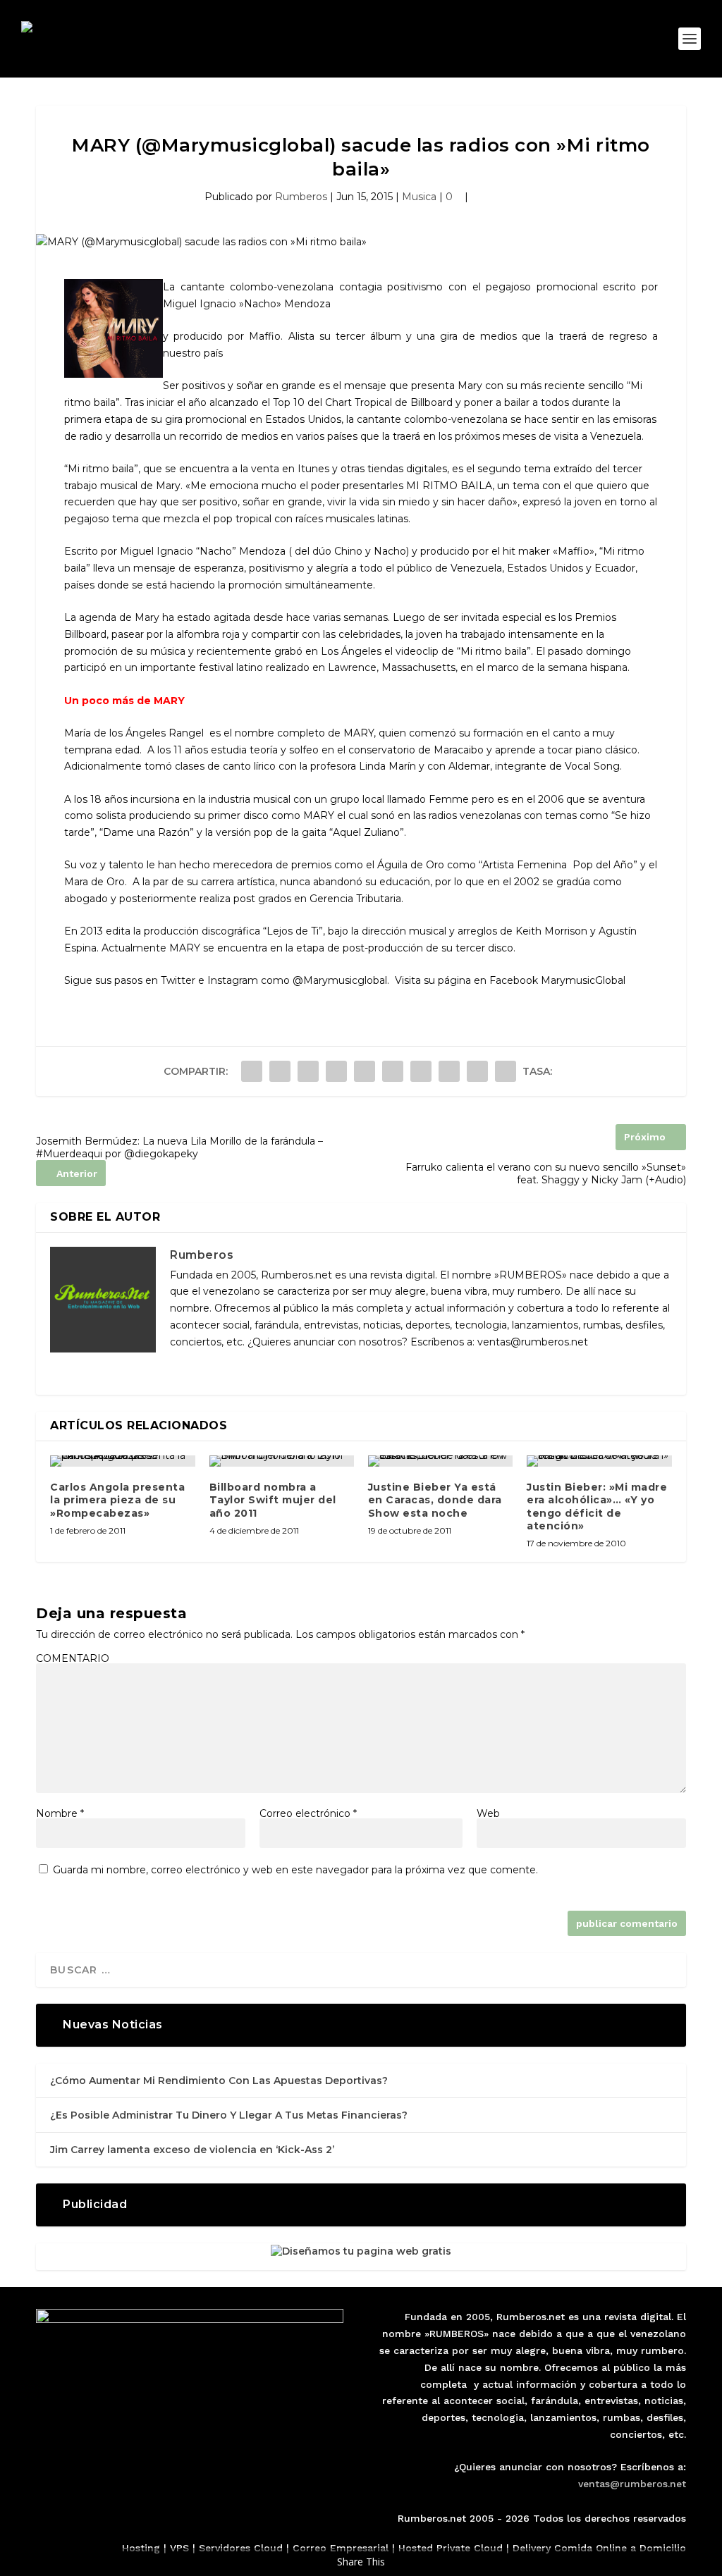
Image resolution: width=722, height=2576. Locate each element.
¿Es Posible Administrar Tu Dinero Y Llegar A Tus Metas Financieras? (229, 2115)
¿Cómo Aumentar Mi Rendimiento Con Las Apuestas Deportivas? (219, 2081)
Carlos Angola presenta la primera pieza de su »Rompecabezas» (117, 1500)
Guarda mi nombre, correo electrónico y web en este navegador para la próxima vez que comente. (295, 1870)
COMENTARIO (73, 1658)
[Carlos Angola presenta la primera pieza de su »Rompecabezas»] (122, 1461)
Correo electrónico (308, 1813)
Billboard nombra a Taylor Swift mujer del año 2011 (273, 1500)
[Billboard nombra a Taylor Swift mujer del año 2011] (282, 1461)
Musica (419, 197)
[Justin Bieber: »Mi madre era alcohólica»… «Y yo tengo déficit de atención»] (599, 1461)
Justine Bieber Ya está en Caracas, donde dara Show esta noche (435, 1500)
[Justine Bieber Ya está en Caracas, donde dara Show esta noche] (440, 1461)
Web (488, 1813)
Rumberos (301, 197)
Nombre (60, 1813)
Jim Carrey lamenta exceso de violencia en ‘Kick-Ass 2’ (192, 2150)
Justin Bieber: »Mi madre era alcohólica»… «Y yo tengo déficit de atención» (597, 1506)
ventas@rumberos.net (632, 2484)
